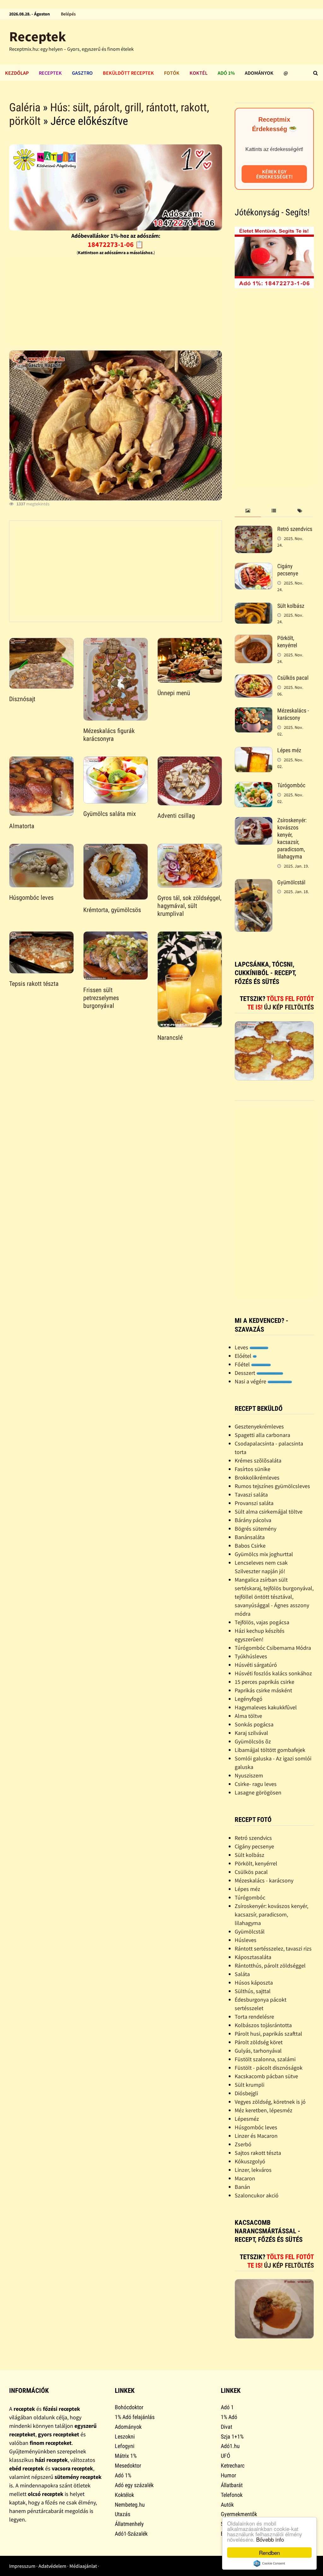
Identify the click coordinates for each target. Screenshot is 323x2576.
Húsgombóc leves (31, 898)
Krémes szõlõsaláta (258, 1460)
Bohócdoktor (129, 2407)
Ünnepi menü (174, 693)
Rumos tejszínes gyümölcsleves (272, 1486)
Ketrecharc (233, 2466)
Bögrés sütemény (255, 1529)
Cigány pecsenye (288, 570)
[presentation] (248, 511)
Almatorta (22, 826)
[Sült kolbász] (254, 607)
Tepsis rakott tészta (34, 984)
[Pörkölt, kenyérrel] (254, 639)
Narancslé (170, 1038)
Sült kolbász (291, 606)
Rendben (269, 2553)
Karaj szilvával (251, 1733)
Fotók (172, 73)
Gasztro (82, 73)
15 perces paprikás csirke (264, 1682)
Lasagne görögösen (258, 1792)
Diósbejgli (246, 2093)
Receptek (38, 36)
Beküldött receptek (128, 73)
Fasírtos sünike (253, 1469)
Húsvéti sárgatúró (256, 1665)
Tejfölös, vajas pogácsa (262, 1622)
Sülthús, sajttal (253, 1991)
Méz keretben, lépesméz (264, 2110)
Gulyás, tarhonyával (258, 2051)
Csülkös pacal (293, 678)
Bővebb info (270, 2539)
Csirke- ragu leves (256, 1784)
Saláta (242, 1974)
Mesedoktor (128, 2466)
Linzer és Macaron (256, 2136)
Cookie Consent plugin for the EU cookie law (269, 2563)
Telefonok (232, 2495)
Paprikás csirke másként (263, 1690)
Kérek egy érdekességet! (274, 174)
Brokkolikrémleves (257, 1477)
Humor (228, 2475)
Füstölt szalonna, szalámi (265, 2059)
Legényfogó (249, 1699)
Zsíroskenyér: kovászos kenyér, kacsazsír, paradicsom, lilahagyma (292, 838)
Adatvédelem (52, 2566)
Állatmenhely (129, 2524)
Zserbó (243, 2144)
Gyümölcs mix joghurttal (264, 1554)
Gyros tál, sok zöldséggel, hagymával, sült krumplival (189, 906)
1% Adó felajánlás (135, 2417)
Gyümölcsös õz (253, 1741)
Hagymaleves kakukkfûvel (266, 1707)
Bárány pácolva (253, 1520)
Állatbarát (232, 2485)
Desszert (246, 1373)
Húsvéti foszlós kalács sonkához (273, 1673)
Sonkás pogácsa (254, 1724)
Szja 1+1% (232, 2436)
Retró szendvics (295, 529)
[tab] (248, 511)
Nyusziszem (249, 1775)
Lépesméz (247, 2119)
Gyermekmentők (239, 2514)
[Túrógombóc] (254, 786)
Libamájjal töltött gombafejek (270, 1750)
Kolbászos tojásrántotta (263, 2025)
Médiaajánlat (83, 2566)
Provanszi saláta (254, 1503)
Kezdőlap (17, 73)
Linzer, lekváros (253, 2170)
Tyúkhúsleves (251, 1656)
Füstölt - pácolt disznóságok (269, 2068)
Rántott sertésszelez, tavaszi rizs (273, 1948)
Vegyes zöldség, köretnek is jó (270, 2102)
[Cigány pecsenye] (254, 567)
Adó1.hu (230, 2446)
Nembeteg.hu (130, 2505)
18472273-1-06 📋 (116, 244)
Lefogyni (125, 2446)
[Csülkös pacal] (254, 679)
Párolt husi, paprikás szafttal (268, 2034)
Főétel (243, 1364)
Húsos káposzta (254, 1983)
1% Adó (229, 2417)
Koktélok (124, 2495)
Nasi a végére (251, 1381)
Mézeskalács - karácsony (293, 714)
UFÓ (226, 2456)
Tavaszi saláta (251, 1494)
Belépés (68, 14)
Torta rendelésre (254, 2017)
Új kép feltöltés (289, 1007)
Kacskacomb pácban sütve (266, 2076)
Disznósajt (22, 699)
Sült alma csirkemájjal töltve (269, 1512)
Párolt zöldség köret (259, 2042)
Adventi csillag (176, 816)
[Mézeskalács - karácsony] (254, 711)
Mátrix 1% (126, 2456)
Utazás (123, 2514)
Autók (227, 2505)
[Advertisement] (116, 301)
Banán (242, 2187)
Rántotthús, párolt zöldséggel (270, 1965)
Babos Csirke (250, 1546)
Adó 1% (226, 73)
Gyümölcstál (291, 882)
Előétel (244, 1356)
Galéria (25, 108)
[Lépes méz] (254, 751)
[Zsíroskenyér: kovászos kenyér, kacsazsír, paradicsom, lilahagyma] (254, 821)
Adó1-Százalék (131, 2534)
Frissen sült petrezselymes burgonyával (101, 998)
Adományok (259, 73)
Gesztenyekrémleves (259, 1426)
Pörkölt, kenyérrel (287, 642)
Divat (226, 2427)
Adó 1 (227, 2407)
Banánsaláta (250, 1537)
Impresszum (22, 2566)
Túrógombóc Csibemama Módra (273, 1648)
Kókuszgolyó (250, 2161)
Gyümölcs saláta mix (110, 814)
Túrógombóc (291, 785)
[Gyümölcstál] (254, 883)
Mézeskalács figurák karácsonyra (109, 735)
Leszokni (125, 2436)
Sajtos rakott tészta (258, 2153)
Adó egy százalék (134, 2485)
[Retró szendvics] (254, 530)
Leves (242, 1347)
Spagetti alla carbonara (262, 1435)
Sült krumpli (250, 2085)
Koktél (199, 73)
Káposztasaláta (253, 1957)
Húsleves (246, 1940)
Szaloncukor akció (257, 2195)
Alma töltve (248, 1716)
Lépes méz (289, 750)
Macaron (245, 2178)
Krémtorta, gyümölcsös (112, 910)
